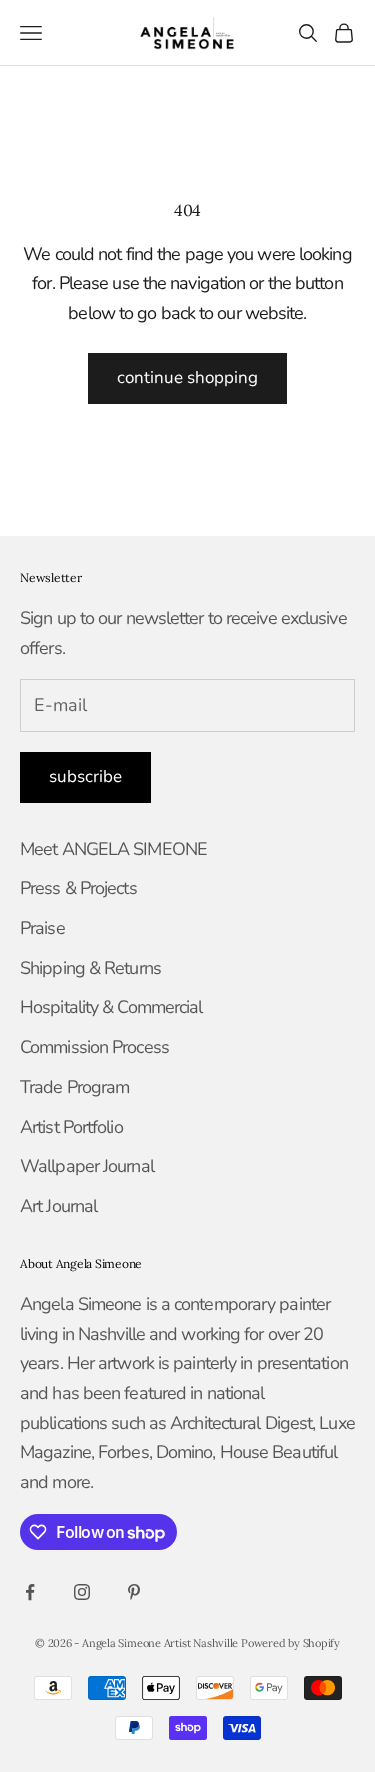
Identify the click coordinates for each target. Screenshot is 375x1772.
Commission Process (94, 1047)
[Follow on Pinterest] (134, 1592)
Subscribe (85, 776)
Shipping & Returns (90, 968)
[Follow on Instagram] (82, 1592)
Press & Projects (78, 888)
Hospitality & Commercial (111, 1007)
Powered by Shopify (290, 1643)
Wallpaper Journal (87, 1166)
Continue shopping (187, 377)
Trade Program (74, 1087)
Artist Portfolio (71, 1127)
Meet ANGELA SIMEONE (113, 849)
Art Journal (58, 1206)
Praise (42, 928)
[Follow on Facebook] (30, 1592)
